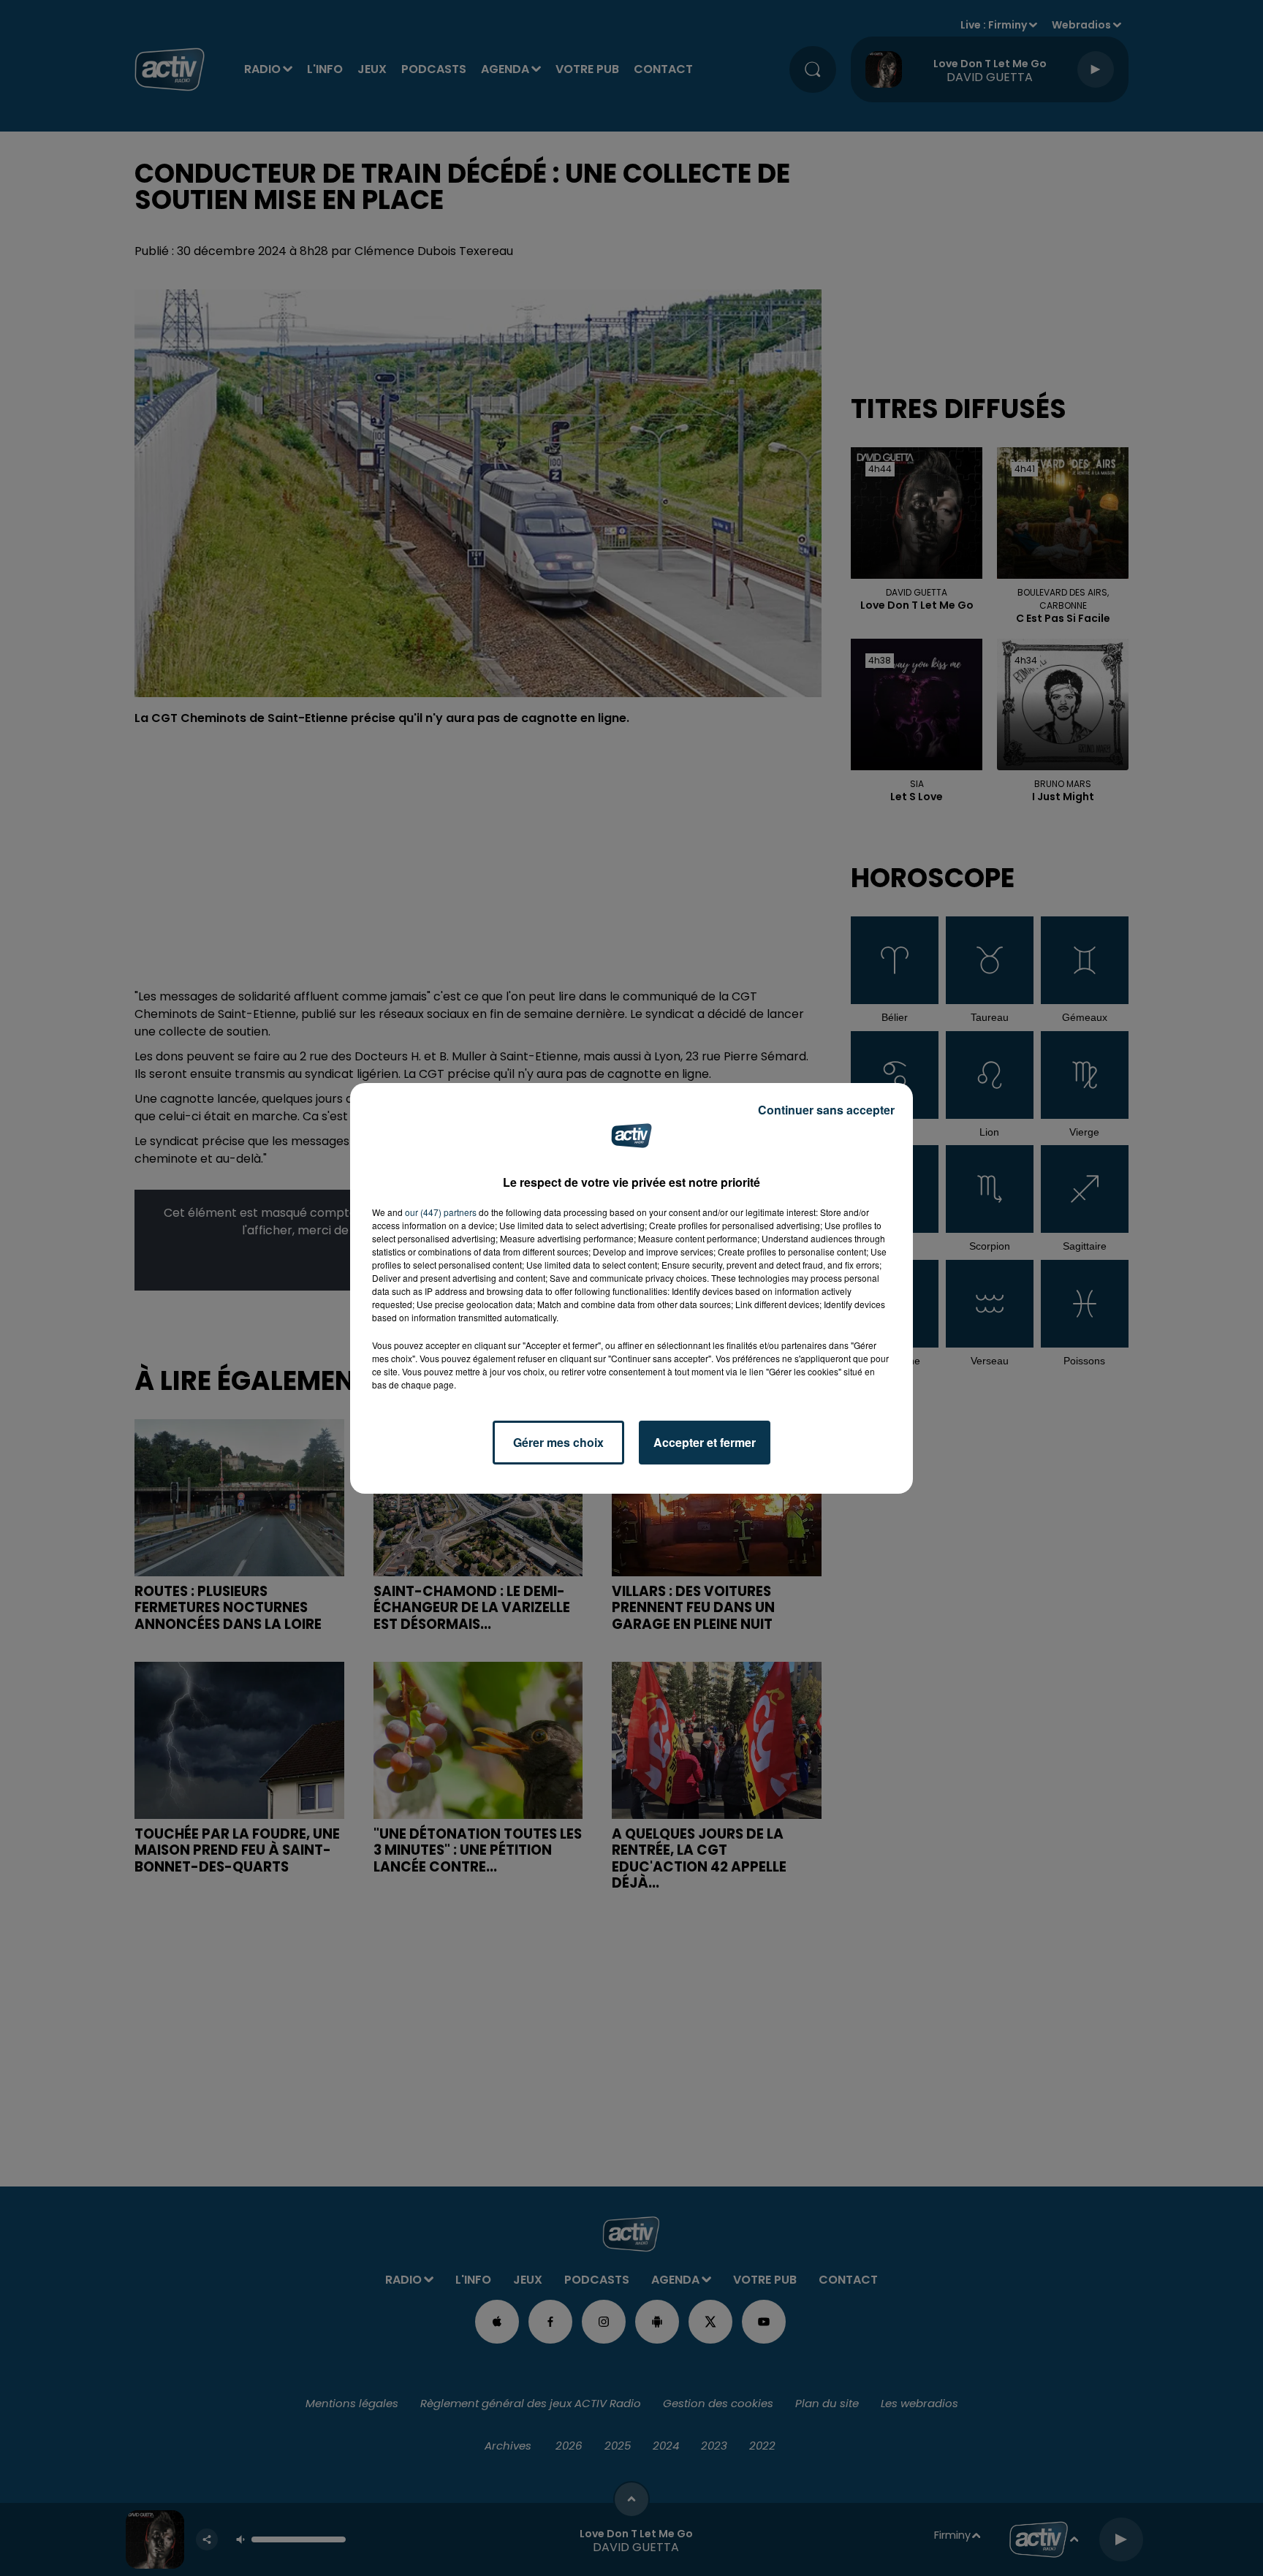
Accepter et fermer (705, 1442)
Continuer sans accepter (826, 1110)
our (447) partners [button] (441, 1212)
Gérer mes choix (558, 1442)
